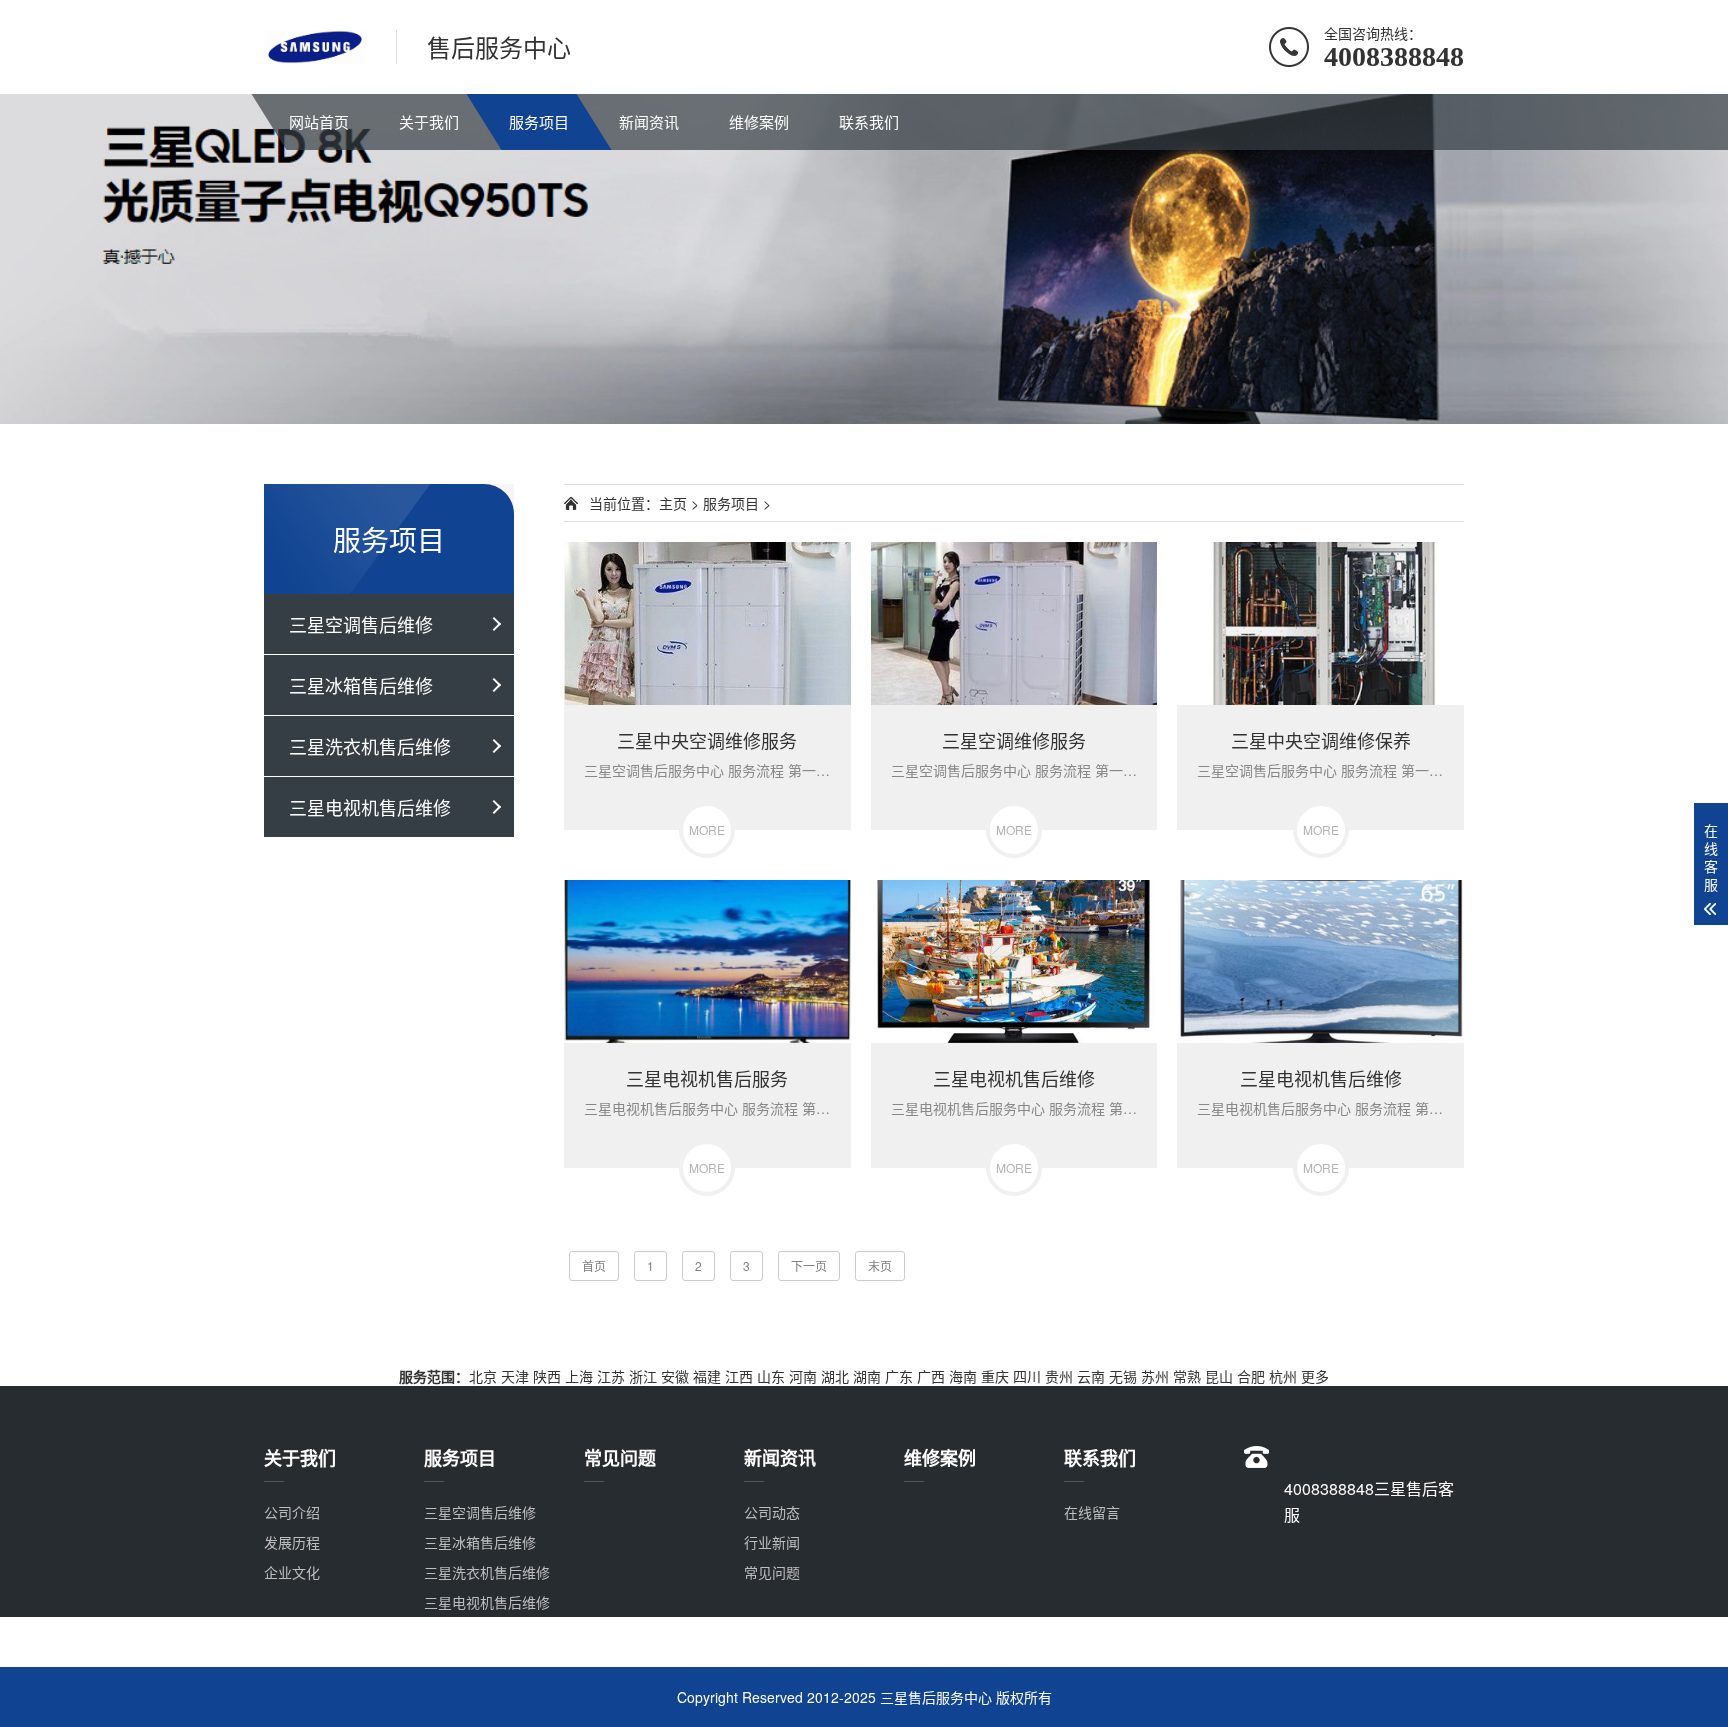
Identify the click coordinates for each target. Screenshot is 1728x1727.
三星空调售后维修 (361, 624)
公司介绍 (292, 1512)
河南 (803, 1376)
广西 (931, 1376)
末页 (880, 1265)
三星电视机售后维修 (370, 807)
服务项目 (539, 121)
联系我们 (869, 121)
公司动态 (772, 1512)
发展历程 (292, 1542)
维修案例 (759, 121)
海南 (963, 1376)
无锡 (1123, 1376)
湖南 (867, 1376)
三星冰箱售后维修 (361, 685)
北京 (483, 1376)
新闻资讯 (649, 121)
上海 (579, 1376)
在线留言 (1092, 1512)
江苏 (611, 1376)
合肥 (1251, 1376)
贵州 (1059, 1376)
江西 (739, 1376)
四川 (1027, 1376)
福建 (707, 1376)
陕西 (547, 1376)
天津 (515, 1376)
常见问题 (772, 1572)
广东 (899, 1376)
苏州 (1155, 1376)
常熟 (1187, 1376)
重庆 (995, 1376)
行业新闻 (772, 1542)
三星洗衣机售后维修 (370, 746)
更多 (1315, 1376)
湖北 (835, 1376)
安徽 (675, 1376)
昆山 (1219, 1376)
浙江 (643, 1376)
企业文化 (292, 1572)
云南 (1091, 1376)
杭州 (1283, 1376)
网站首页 (319, 121)
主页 (673, 503)
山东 (771, 1376)
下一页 (809, 1265)
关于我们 (429, 121)
